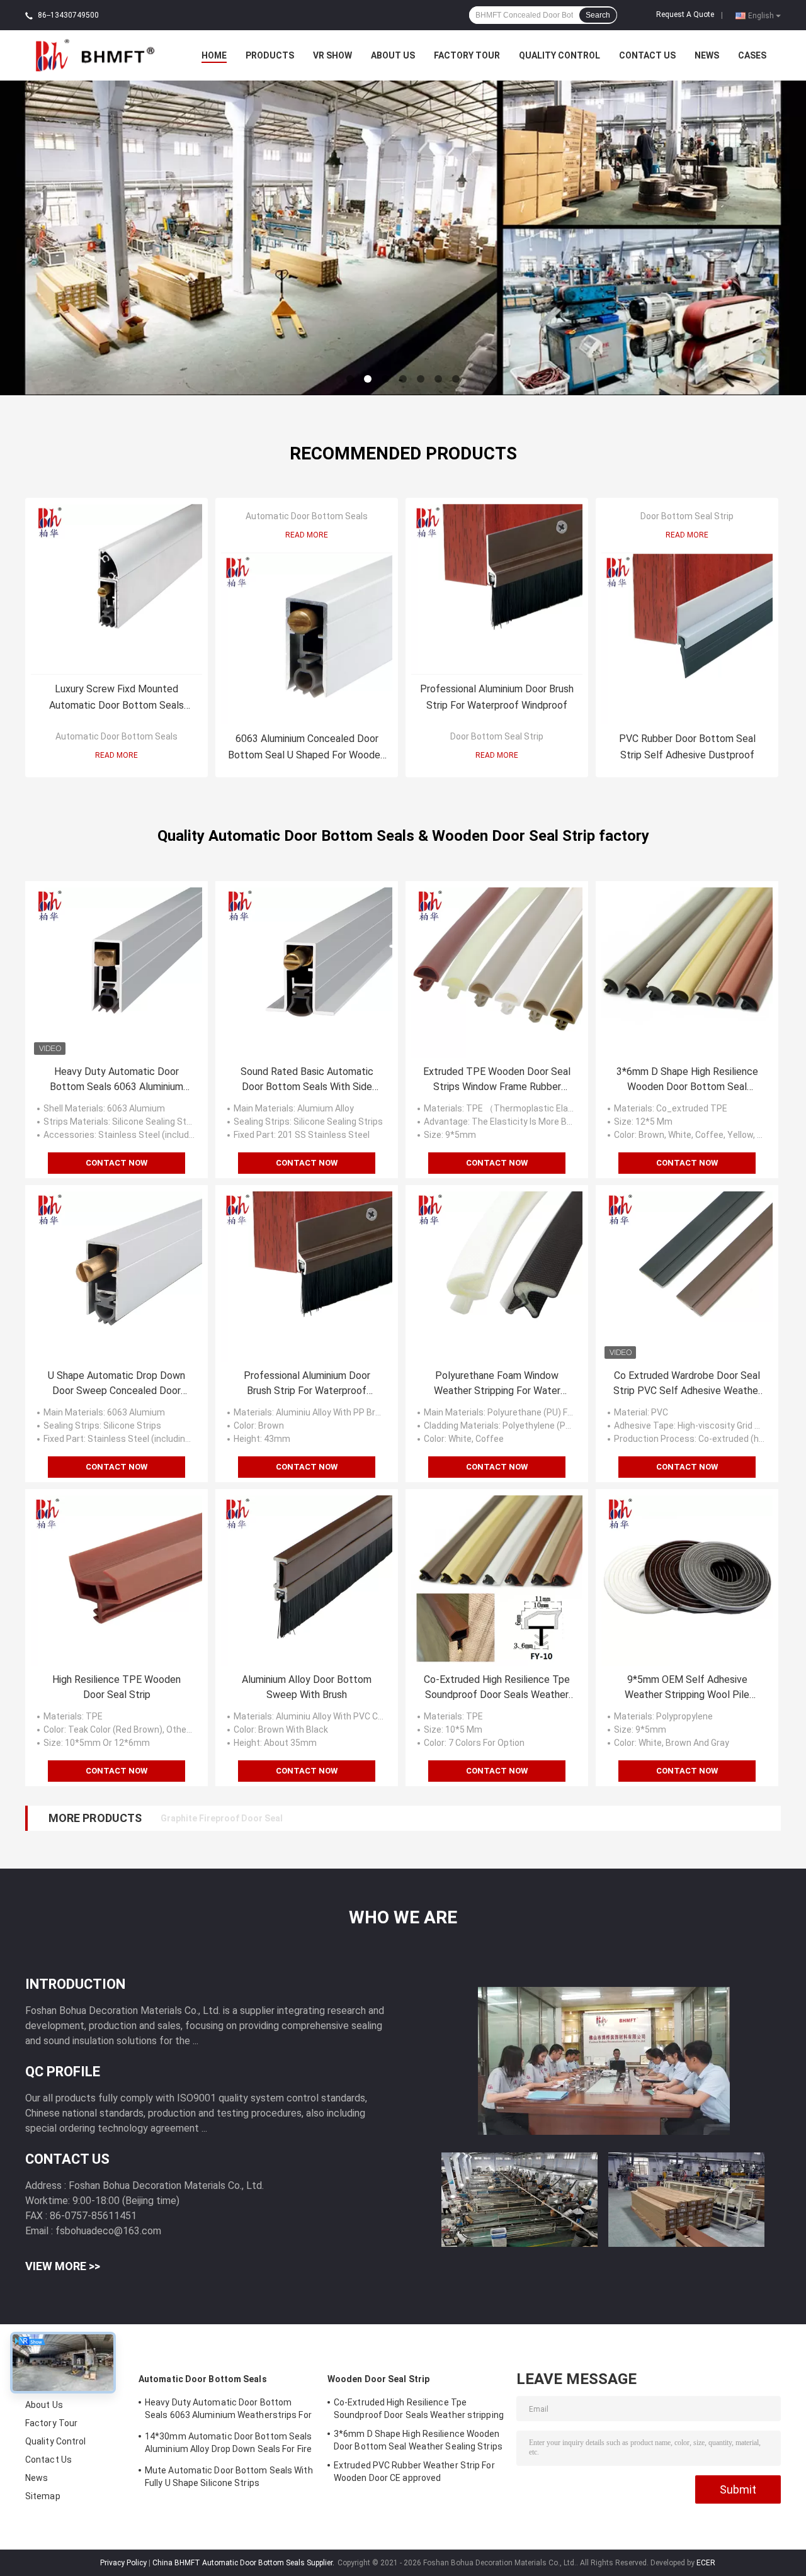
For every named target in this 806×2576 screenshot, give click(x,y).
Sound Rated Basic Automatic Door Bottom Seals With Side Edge (307, 1080)
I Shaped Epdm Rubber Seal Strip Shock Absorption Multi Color (292, 1818)
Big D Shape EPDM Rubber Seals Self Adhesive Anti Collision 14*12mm (306, 1818)
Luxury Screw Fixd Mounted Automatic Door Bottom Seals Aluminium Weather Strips (116, 698)
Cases (752, 55)
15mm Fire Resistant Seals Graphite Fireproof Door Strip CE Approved (307, 1818)
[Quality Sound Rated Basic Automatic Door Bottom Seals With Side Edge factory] (307, 972)
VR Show (332, 55)
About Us (393, 55)
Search (598, 15)
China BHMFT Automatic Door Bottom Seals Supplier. (244, 2563)
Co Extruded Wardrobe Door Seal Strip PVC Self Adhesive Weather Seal (687, 1384)
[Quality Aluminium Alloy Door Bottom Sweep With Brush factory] (307, 1580)
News (707, 55)
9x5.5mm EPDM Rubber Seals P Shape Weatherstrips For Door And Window (316, 1818)
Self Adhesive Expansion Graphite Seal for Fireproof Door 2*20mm (299, 1818)
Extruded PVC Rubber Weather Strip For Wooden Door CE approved (414, 2472)
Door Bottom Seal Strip (497, 736)
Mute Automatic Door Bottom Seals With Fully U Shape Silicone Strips (229, 2477)
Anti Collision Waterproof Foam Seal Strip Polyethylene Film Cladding (306, 1818)
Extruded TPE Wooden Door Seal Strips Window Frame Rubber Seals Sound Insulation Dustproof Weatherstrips (497, 1080)
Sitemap (43, 2496)
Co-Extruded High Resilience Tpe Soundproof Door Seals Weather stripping (497, 1688)
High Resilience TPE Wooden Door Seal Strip (116, 1687)
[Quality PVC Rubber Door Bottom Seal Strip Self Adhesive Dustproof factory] (687, 639)
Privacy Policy (123, 2563)
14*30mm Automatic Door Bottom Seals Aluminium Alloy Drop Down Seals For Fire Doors (229, 2444)
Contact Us (647, 55)
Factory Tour (467, 55)
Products (270, 55)
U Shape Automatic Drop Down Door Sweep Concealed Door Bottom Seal (116, 1384)
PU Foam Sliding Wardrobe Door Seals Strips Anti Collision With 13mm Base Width (332, 1818)
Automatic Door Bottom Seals (116, 736)
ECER (706, 2563)
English (761, 15)
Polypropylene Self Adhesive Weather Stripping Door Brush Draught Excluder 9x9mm (337, 1818)
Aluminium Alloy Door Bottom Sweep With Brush (307, 1687)
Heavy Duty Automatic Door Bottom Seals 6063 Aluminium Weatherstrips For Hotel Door (116, 1080)
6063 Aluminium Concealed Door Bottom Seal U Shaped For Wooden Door (307, 748)
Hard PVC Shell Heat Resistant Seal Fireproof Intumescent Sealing (300, 1818)
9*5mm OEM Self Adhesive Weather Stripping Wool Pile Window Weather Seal (687, 1688)
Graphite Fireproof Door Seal (222, 1818)
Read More (116, 755)
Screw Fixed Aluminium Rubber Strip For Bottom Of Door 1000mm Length (313, 1818)
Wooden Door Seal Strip (378, 2379)
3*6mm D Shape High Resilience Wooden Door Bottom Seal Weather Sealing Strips (687, 1080)
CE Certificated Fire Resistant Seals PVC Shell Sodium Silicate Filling (305, 1818)
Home (214, 55)
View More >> (63, 2266)
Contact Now (116, 1163)
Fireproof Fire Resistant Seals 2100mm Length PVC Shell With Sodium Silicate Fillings (340, 1818)
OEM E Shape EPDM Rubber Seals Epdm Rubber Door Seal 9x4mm (295, 1818)
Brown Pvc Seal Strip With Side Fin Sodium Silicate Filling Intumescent (307, 1818)
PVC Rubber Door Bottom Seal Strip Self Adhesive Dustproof (687, 747)
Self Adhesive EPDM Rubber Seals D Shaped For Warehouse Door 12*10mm (316, 1818)
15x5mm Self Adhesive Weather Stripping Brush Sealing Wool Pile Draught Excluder (334, 1818)
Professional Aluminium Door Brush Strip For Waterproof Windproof (497, 697)
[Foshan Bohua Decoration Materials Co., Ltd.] (94, 55)
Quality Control (559, 55)
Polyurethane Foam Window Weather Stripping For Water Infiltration (497, 1384)
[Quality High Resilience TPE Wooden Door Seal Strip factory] (116, 1580)
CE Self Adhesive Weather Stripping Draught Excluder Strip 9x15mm (302, 1818)
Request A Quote (685, 14)
